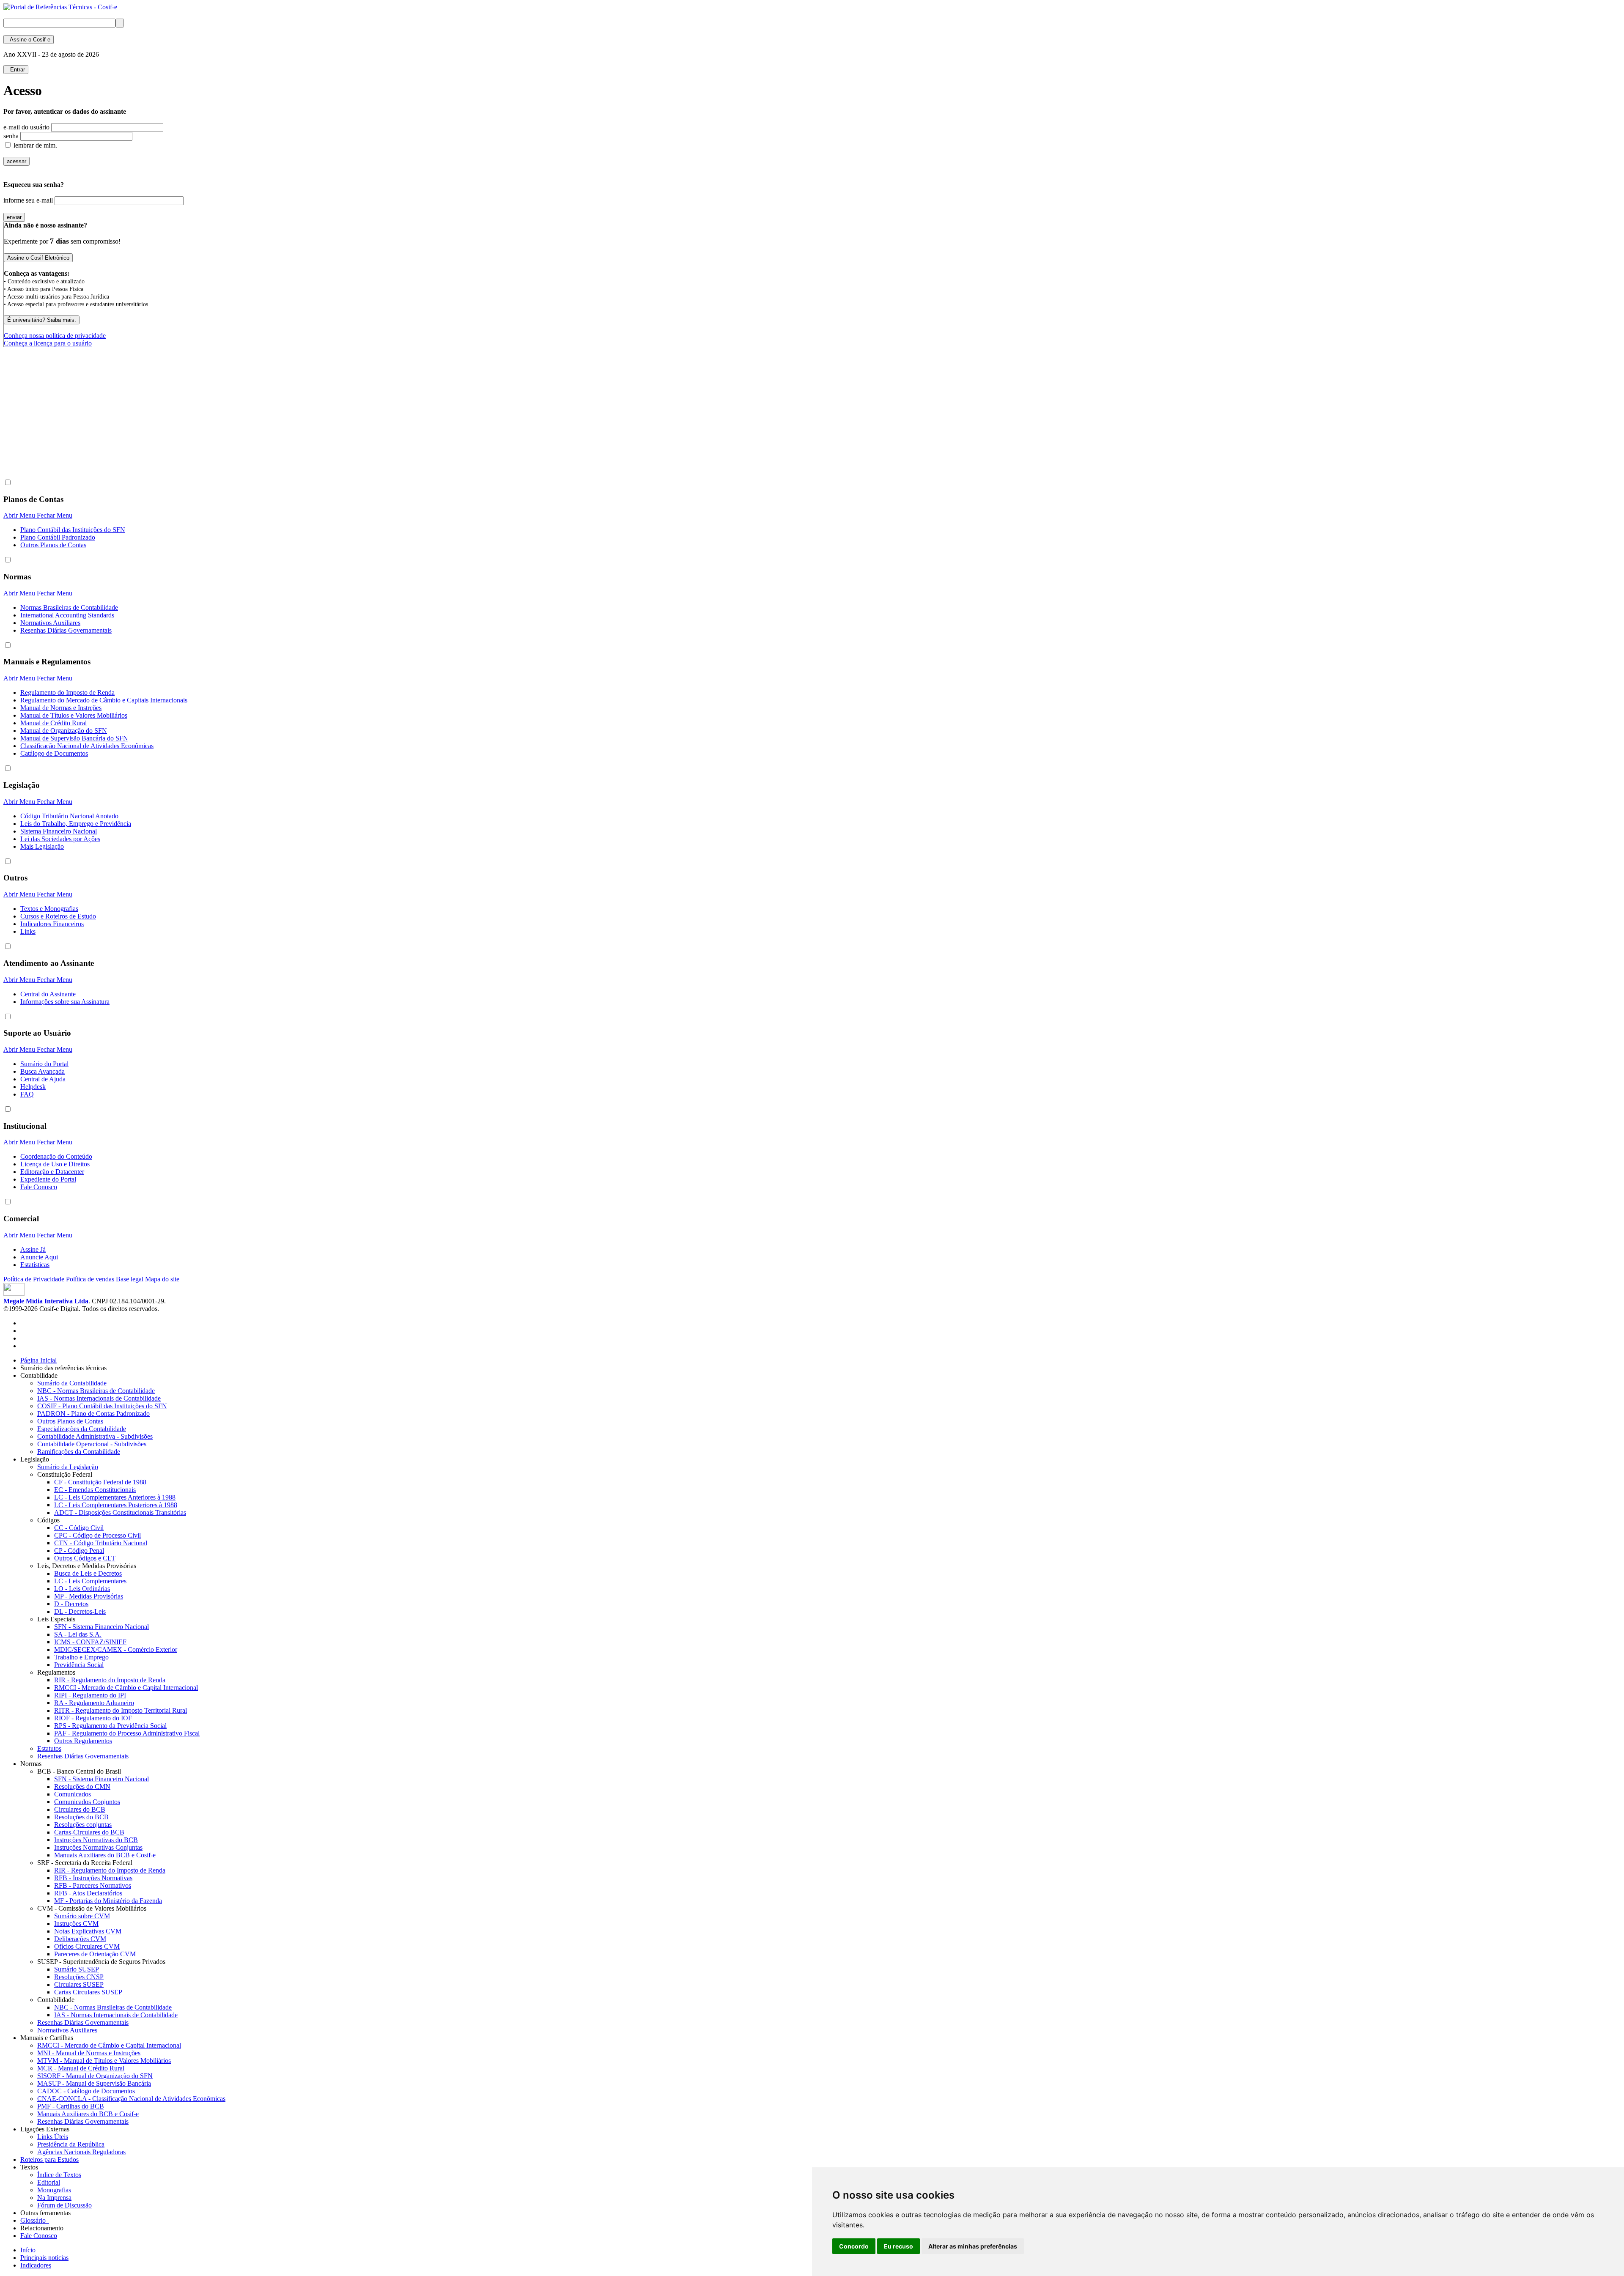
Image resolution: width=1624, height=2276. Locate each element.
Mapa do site (162, 1279)
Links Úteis (53, 2137)
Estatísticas (35, 1265)
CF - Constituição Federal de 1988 (100, 1482)
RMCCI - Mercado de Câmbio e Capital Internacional (126, 1688)
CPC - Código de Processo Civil (97, 1535)
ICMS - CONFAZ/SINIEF (90, 1642)
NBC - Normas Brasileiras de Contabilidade (96, 1391)
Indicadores (36, 2265)
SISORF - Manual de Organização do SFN (95, 2076)
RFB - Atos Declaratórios (88, 1893)
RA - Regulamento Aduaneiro (94, 1703)
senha (11, 136)
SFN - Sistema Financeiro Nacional (101, 1627)
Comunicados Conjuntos (87, 1802)
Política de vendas (90, 1279)
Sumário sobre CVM (82, 1916)
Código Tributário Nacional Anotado (69, 816)
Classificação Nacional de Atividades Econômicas (87, 746)
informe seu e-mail (28, 200)
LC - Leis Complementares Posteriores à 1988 (116, 1505)
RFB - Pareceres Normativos (93, 1885)
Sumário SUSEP (77, 1969)
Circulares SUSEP (79, 1984)
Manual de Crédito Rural (53, 723)
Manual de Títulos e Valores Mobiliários (74, 715)
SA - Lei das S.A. (78, 1634)
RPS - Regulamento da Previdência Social (110, 1726)
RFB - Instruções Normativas (93, 1878)
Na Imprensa (54, 2198)
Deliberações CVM (80, 1939)
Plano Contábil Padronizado (58, 537)
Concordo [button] (854, 2246)
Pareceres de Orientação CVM (95, 1954)
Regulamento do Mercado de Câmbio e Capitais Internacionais (104, 700)
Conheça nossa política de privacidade (55, 336)
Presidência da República (71, 2144)
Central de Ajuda (43, 1079)
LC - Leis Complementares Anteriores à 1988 (115, 1497)
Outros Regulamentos (83, 1741)
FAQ (27, 1094)
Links (28, 931)
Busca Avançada (43, 1071)
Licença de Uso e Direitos (55, 1164)
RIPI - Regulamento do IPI (90, 1695)
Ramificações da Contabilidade (79, 1452)
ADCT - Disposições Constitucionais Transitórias (120, 1512)
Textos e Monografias (49, 909)
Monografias (54, 2190)
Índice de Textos (59, 2175)
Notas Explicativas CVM (88, 1931)
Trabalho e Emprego (81, 1657)
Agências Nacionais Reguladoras (81, 2152)
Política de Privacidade (34, 1279)
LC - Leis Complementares (90, 1581)
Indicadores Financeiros (52, 924)
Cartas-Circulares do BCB (89, 1832)
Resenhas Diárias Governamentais (66, 630)
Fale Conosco (39, 1187)
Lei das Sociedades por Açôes (60, 839)
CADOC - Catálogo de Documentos (86, 2091)
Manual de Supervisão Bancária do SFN (74, 738)
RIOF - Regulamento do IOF (93, 1718)
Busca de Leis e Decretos (88, 1573)
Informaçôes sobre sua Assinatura (65, 1002)
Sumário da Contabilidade (72, 1383)
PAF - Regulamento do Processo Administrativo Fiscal (127, 1733)
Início (28, 2250)
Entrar (16, 70)
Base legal (130, 1279)
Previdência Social (79, 1665)
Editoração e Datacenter (52, 1172)
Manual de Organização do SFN (64, 731)
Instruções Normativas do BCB (96, 1840)
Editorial (49, 2182)
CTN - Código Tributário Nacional (101, 1543)
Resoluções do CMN (82, 1787)
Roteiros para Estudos (49, 2159)
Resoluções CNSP (79, 1977)
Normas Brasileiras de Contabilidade (69, 607)
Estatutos (49, 1748)
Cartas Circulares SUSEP (88, 1992)
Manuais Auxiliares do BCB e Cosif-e (105, 1855)
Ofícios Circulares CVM (87, 1946)
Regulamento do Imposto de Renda (67, 692)
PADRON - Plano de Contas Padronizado (93, 1414)
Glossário (35, 2220)
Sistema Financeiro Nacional (59, 831)
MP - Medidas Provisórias (89, 1596)
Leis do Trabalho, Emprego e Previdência (76, 824)
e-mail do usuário (26, 127)
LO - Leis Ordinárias (82, 1589)
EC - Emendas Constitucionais (95, 1490)
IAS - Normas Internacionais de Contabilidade (99, 1398)
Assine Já (33, 1249)
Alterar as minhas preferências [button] (973, 2246)
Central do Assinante (48, 994)
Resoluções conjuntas (83, 1825)
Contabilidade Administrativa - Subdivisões (95, 1436)
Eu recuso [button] (898, 2246)
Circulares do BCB (80, 1809)
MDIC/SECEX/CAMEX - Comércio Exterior (116, 1649)
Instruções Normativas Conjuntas (98, 1847)
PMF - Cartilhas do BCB (71, 2106)
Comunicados (73, 1794)
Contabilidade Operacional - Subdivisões (92, 1444)
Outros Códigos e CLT (85, 1558)
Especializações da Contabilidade (82, 1429)
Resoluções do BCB (81, 1817)
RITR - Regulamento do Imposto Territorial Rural (121, 1710)
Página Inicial (38, 1360)
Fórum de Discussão (64, 2205)
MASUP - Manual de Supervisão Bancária (94, 2083)
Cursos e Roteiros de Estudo (58, 916)
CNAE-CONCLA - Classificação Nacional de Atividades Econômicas (131, 2099)
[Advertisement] (157, 450)
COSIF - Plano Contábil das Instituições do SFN (102, 1406)
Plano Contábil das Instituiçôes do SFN (73, 530)
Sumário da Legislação (68, 1467)
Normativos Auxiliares (50, 623)
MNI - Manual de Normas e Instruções (89, 2053)
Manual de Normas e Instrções (61, 708)
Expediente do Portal (48, 1179)
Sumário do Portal (44, 1064)
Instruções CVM (76, 1924)
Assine (29, 40)
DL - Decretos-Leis (80, 1611)
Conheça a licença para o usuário (48, 343)
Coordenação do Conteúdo (56, 1156)
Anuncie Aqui (39, 1257)
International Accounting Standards (67, 615)
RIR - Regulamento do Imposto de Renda (110, 1680)
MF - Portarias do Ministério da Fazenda (108, 1901)
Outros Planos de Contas (53, 545)
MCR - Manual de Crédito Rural (81, 2068)
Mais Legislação (42, 846)
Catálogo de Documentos (54, 753)
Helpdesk (33, 1087)
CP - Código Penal (79, 1551)
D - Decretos (71, 1604)
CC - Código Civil (79, 1528)
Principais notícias (44, 2258)
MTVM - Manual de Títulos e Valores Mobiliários (104, 2061)
